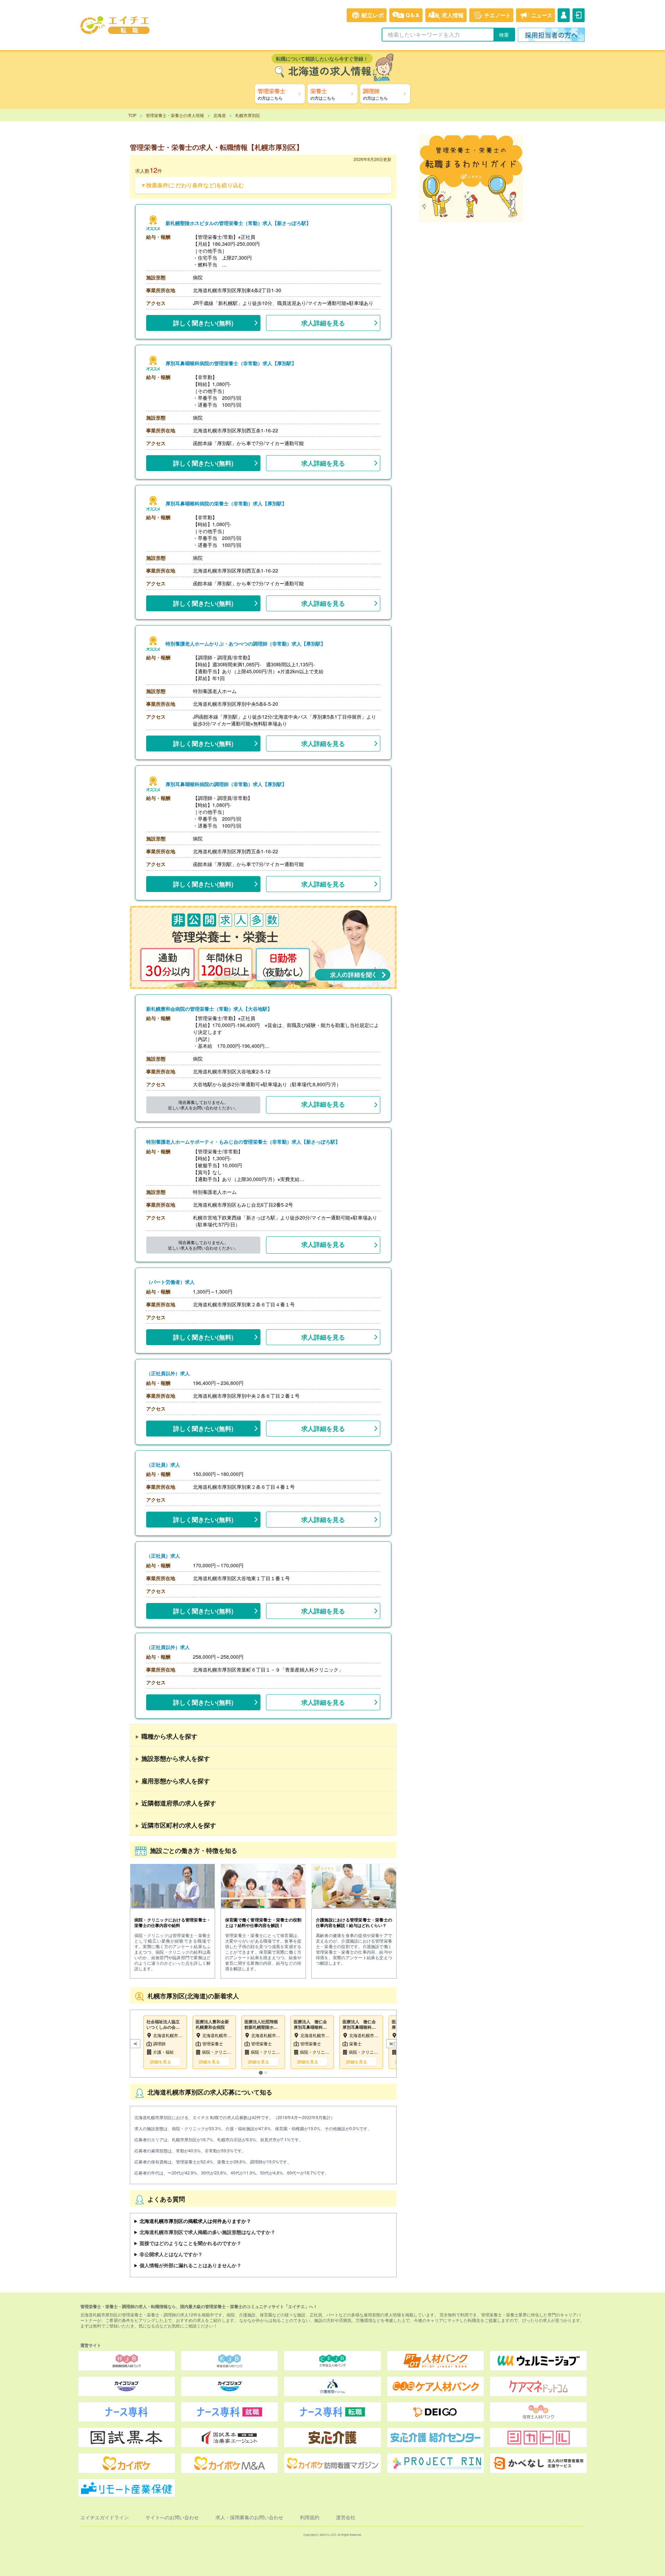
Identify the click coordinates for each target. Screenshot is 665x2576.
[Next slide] (391, 2044)
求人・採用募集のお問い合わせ (249, 2517)
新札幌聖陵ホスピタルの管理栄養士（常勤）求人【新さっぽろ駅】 (238, 223)
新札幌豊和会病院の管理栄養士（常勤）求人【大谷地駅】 (209, 1009)
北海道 (220, 115)
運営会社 (346, 2517)
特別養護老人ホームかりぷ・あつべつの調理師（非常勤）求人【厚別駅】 (246, 644)
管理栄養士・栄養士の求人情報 (175, 115)
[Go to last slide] (135, 2044)
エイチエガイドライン (105, 2517)
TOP (132, 115)
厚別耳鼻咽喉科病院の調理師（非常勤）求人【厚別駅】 (226, 784)
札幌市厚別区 (248, 115)
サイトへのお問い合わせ (172, 2517)
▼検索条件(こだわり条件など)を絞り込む (192, 185)
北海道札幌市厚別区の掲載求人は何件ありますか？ (195, 2221)
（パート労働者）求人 (170, 1282)
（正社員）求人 (163, 1465)
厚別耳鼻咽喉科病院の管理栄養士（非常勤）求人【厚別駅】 (231, 363)
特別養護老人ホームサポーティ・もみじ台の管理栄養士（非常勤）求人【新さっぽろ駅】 (243, 1142)
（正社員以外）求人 (168, 1373)
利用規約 (310, 2517)
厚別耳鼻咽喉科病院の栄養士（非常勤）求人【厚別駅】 (226, 503)
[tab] (261, 2073)
